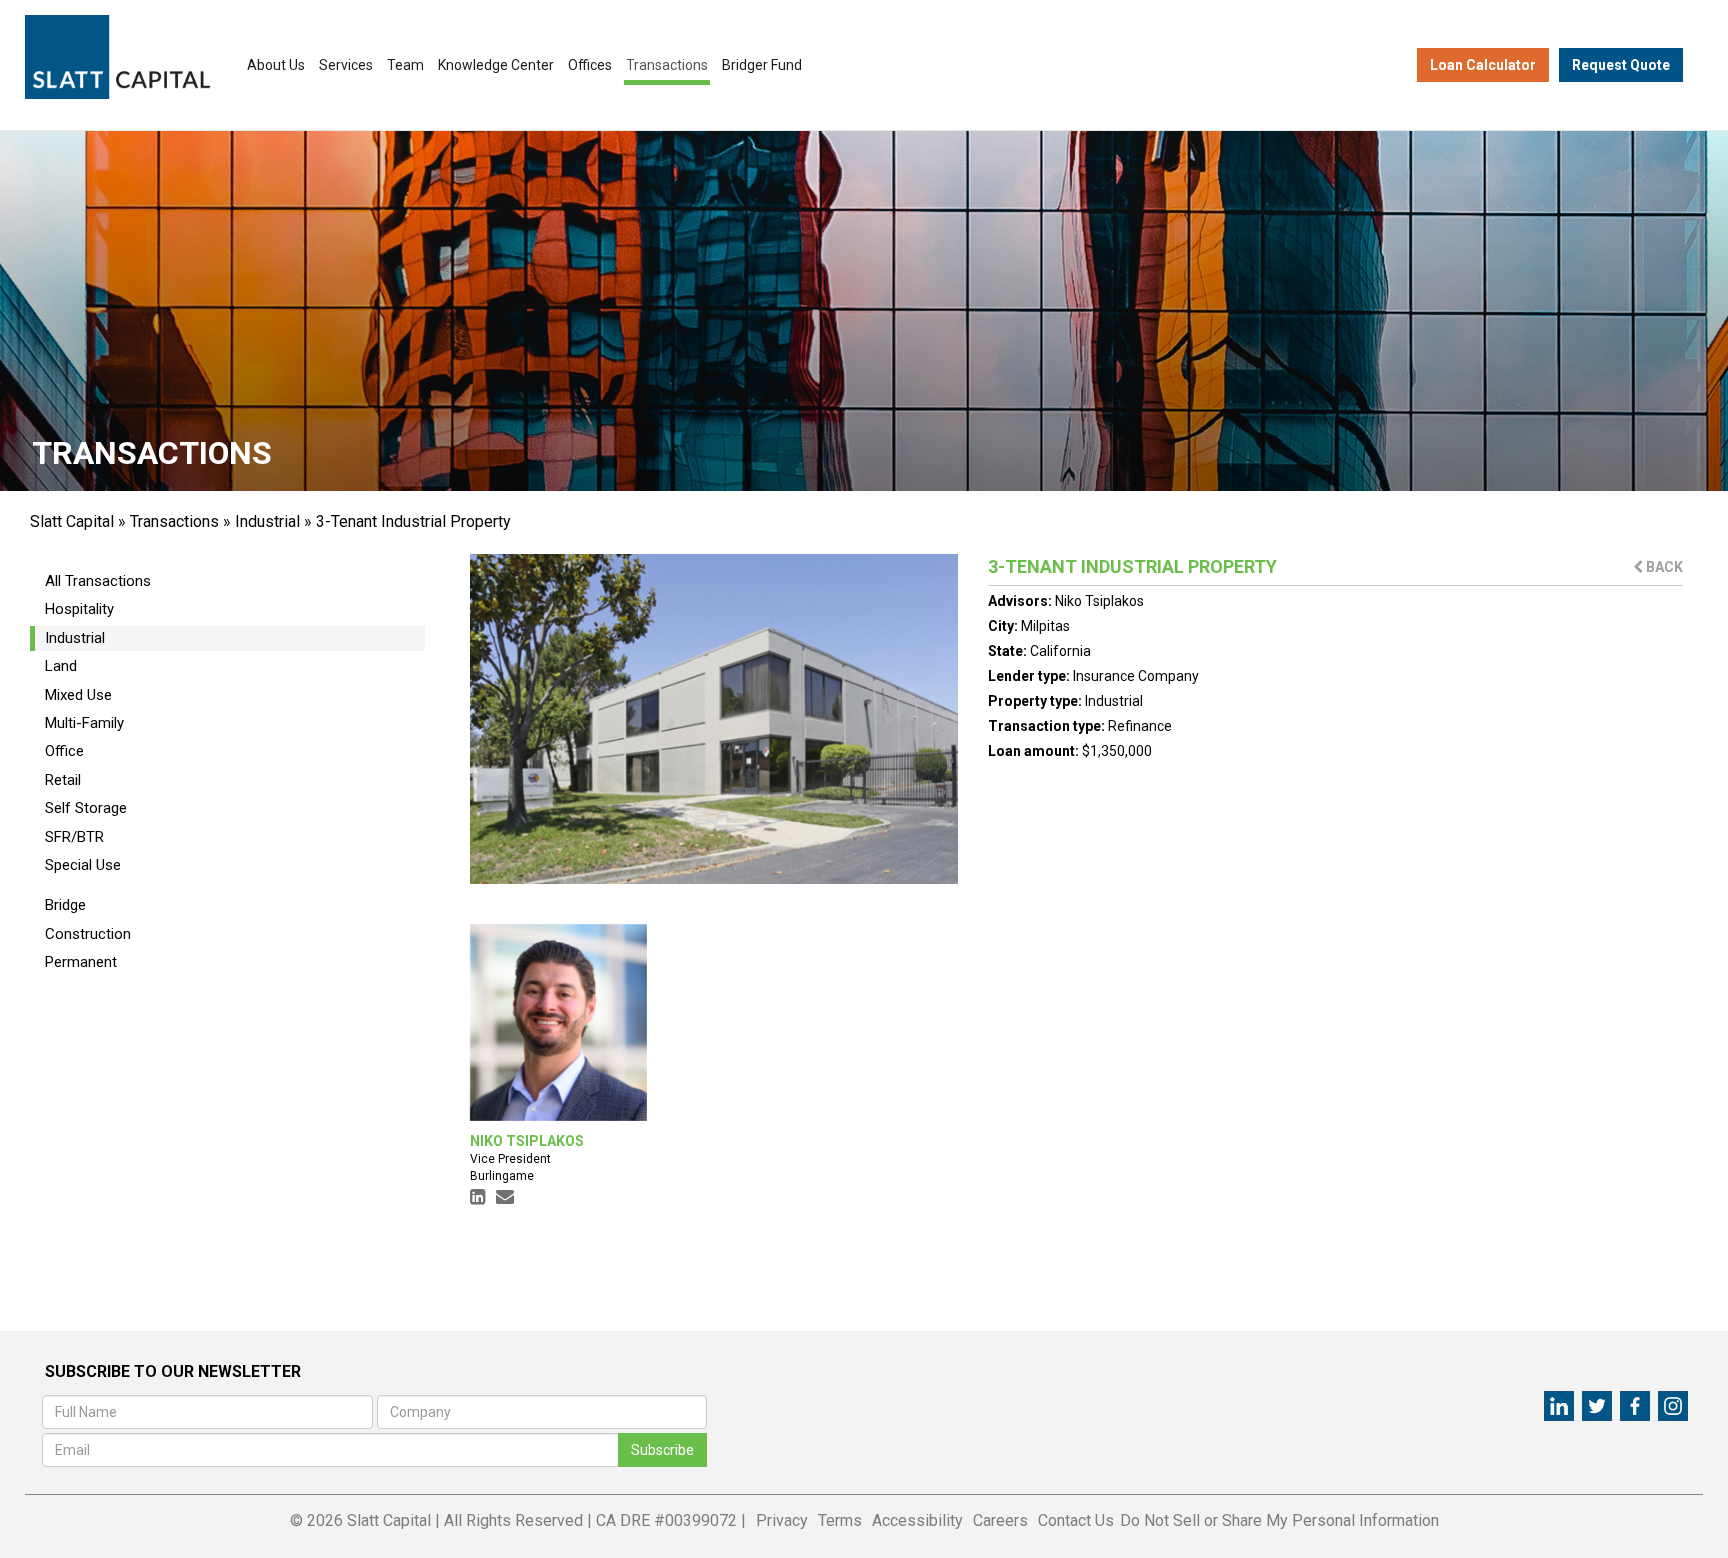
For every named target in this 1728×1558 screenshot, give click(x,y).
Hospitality (79, 609)
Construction (88, 934)
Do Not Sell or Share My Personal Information (1279, 1520)
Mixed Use (78, 695)
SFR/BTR (74, 837)
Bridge (65, 905)
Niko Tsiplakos (1099, 601)
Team (405, 65)
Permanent (81, 962)
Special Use (83, 865)
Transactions (667, 65)
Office (64, 751)
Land (61, 666)
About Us (276, 65)
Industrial (267, 521)
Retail (63, 780)
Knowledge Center (496, 65)
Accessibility (917, 1520)
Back (1663, 567)
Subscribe (662, 1450)
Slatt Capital (72, 521)
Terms (840, 1520)
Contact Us (1076, 1520)
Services (346, 65)
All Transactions (98, 581)
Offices (590, 65)
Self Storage (86, 808)
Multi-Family (84, 723)
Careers (1000, 1520)
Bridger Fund (762, 65)
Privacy (782, 1520)
